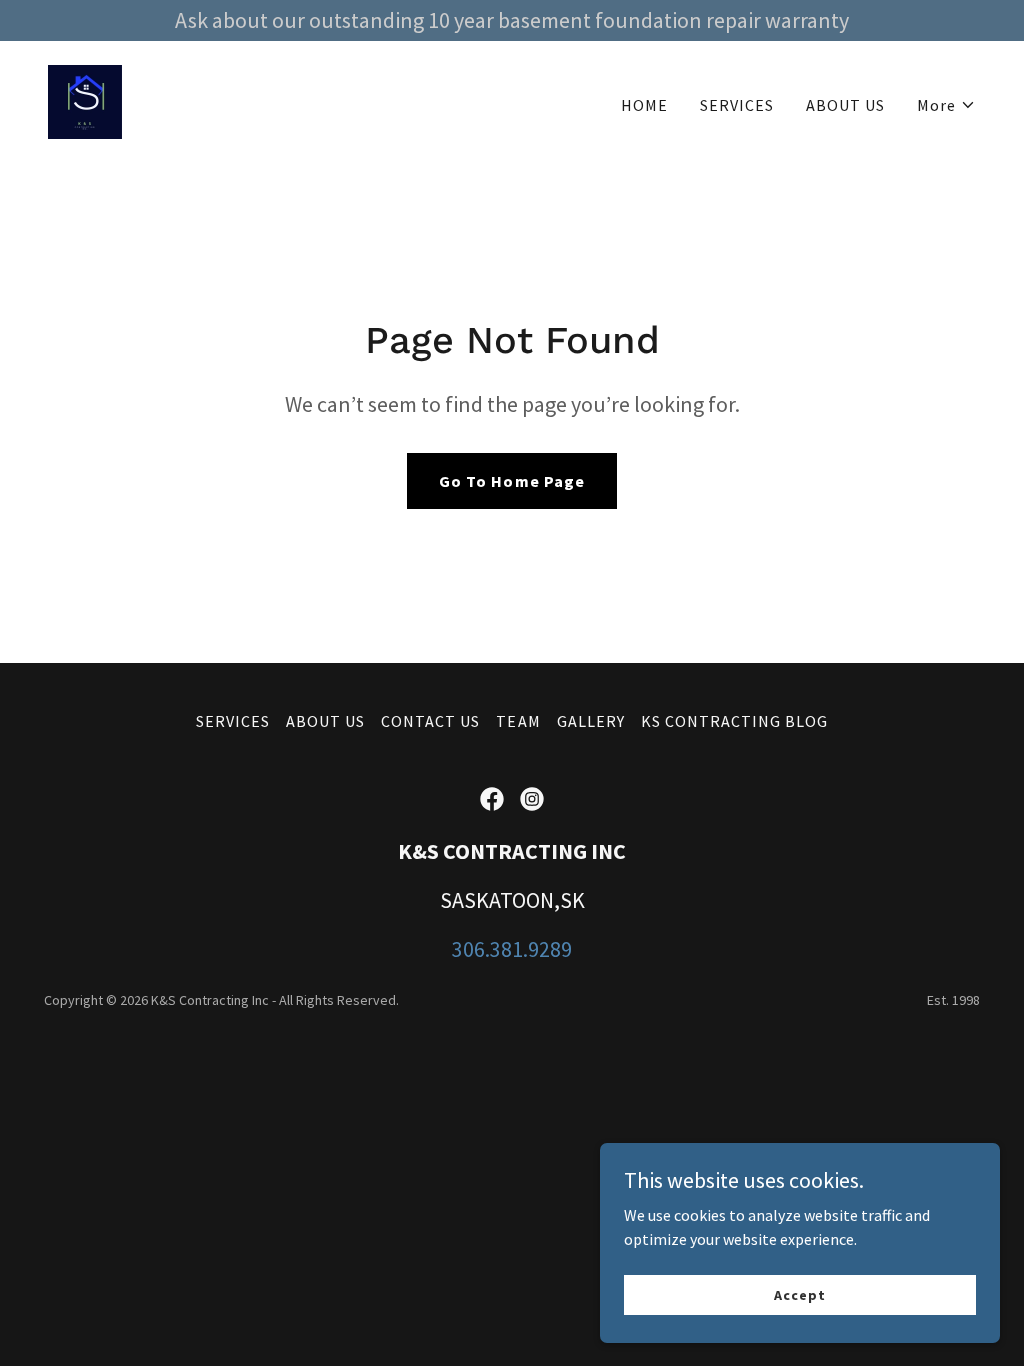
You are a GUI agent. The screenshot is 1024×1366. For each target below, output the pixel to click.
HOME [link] (644, 105)
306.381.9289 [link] (512, 949)
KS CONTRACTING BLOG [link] (734, 721)
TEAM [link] (518, 721)
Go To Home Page (511, 481)
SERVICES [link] (737, 105)
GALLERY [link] (591, 721)
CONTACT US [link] (430, 721)
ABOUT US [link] (845, 105)
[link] (85, 100)
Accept (799, 1294)
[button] (946, 105)
